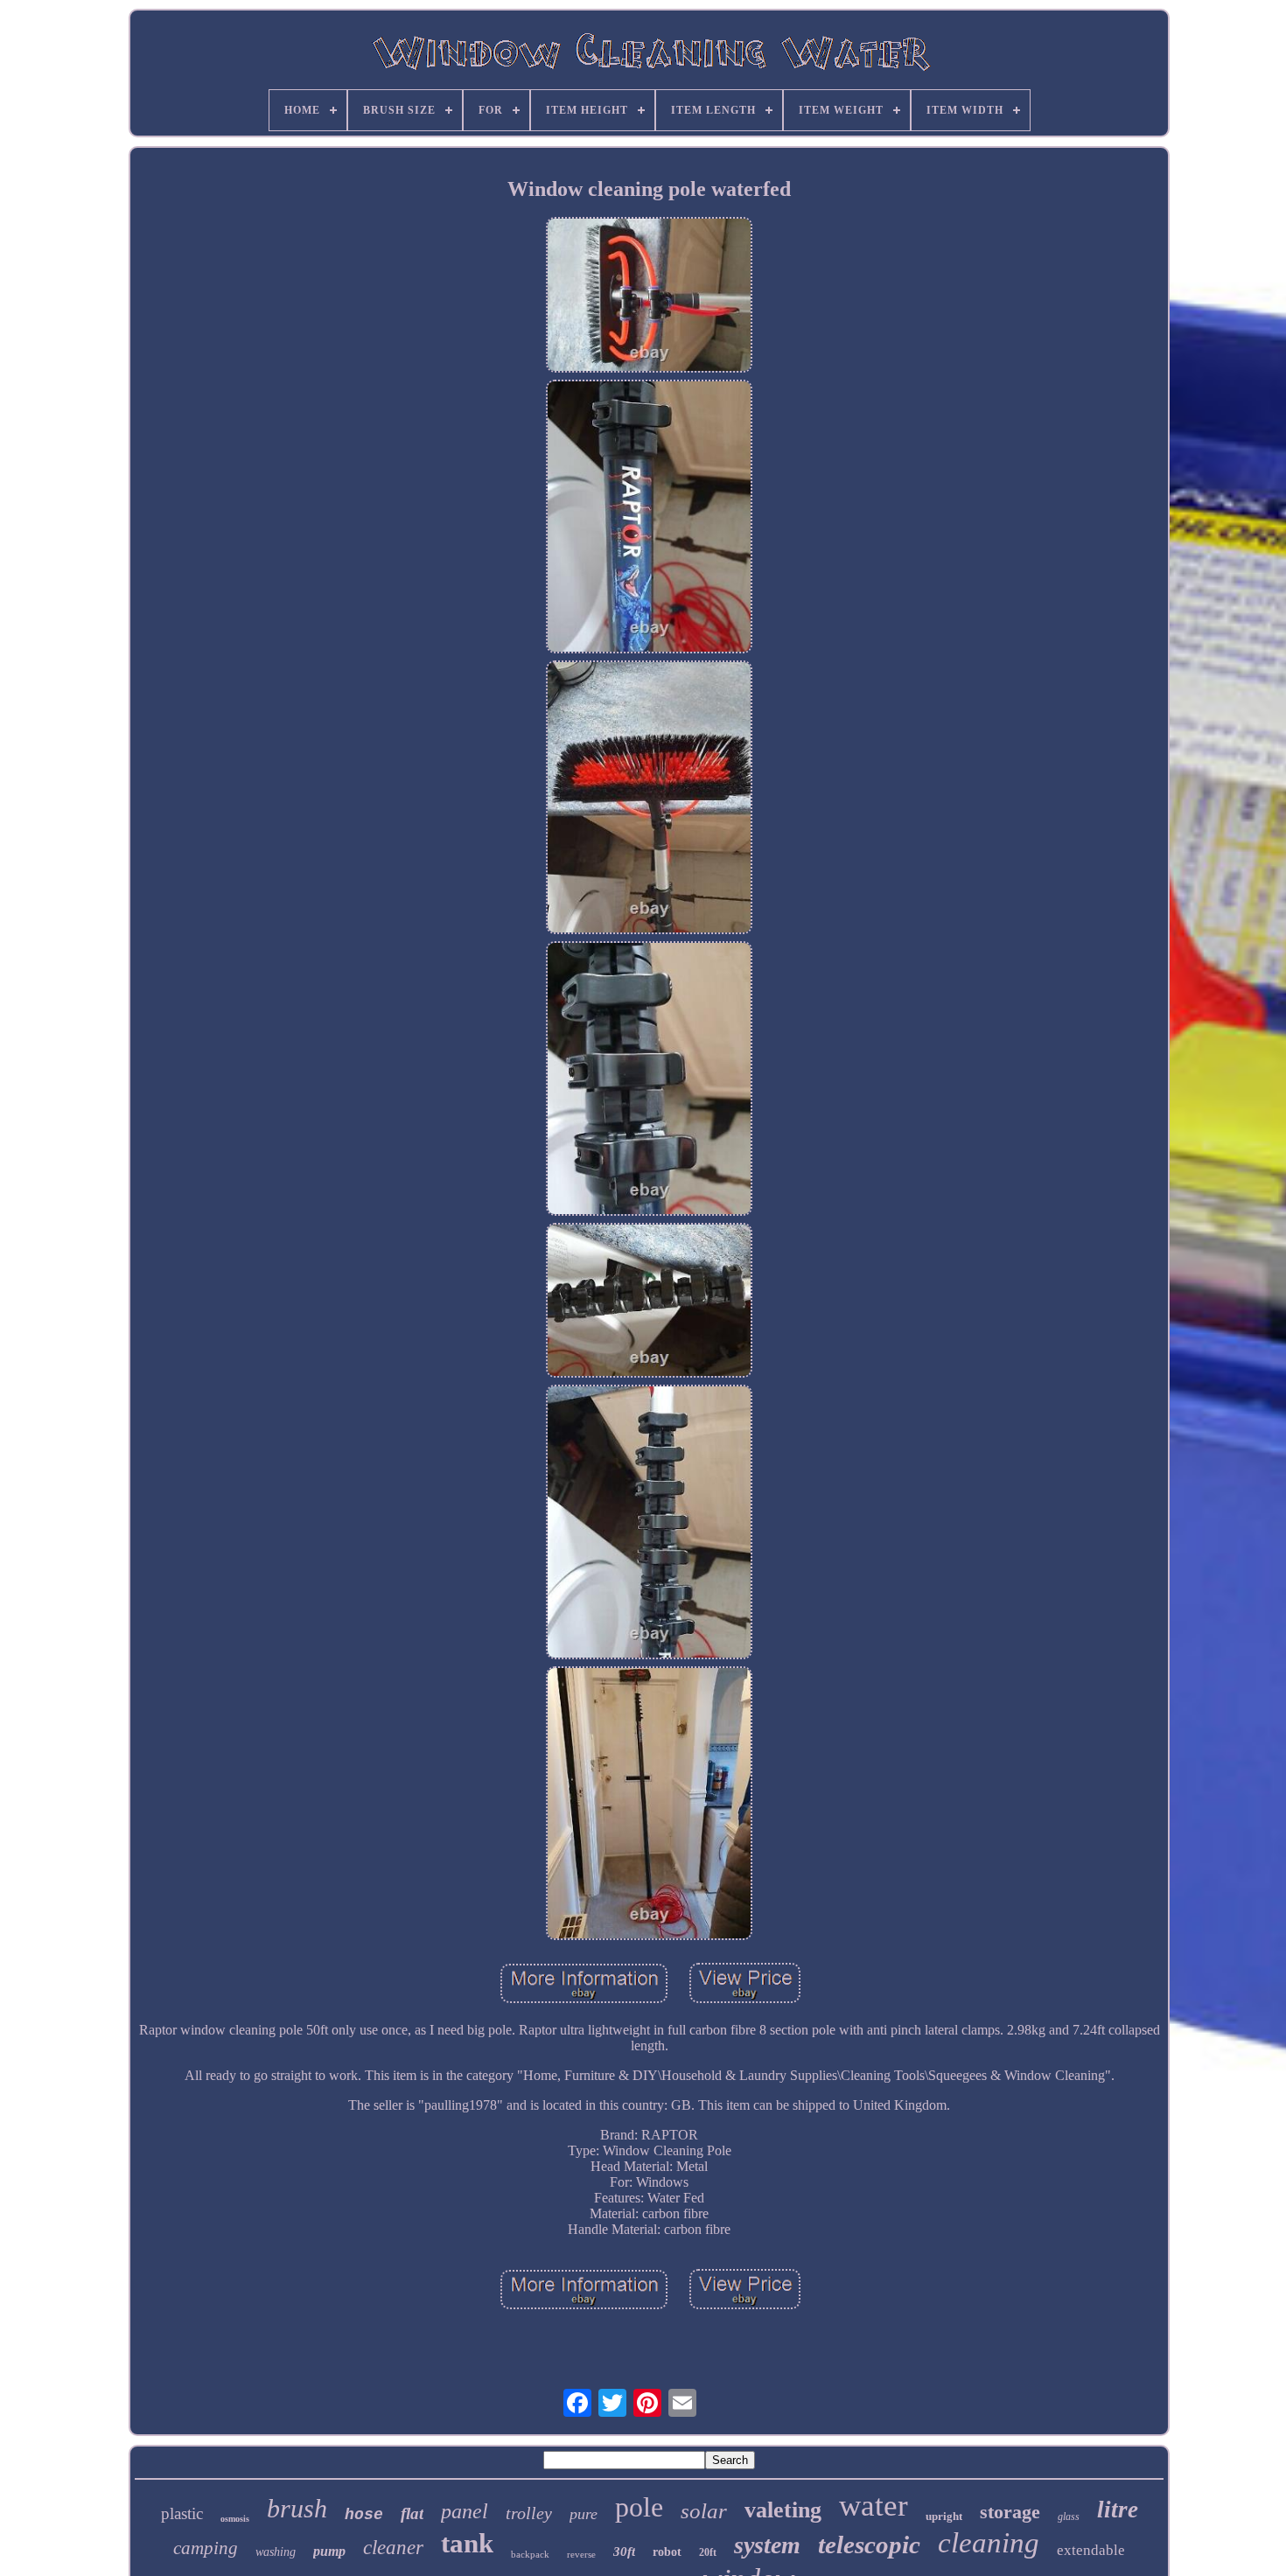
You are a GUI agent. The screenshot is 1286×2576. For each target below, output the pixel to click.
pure (584, 2514)
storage (1010, 2512)
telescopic (869, 2545)
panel (465, 2511)
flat (412, 2513)
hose (364, 2515)
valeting (783, 2510)
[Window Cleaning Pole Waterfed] (649, 297)
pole (639, 2507)
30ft (624, 2552)
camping (206, 2548)
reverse (581, 2554)
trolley (529, 2513)
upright (944, 2516)
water (874, 2506)
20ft (708, 2552)
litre (1118, 2510)
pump (329, 2551)
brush (297, 2508)
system (767, 2545)
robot (667, 2552)
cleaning (989, 2543)
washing (276, 2552)
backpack (530, 2554)
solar (704, 2511)
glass (1069, 2517)
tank (467, 2543)
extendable (1091, 2550)
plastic (182, 2513)
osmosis (235, 2519)
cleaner (393, 2548)
